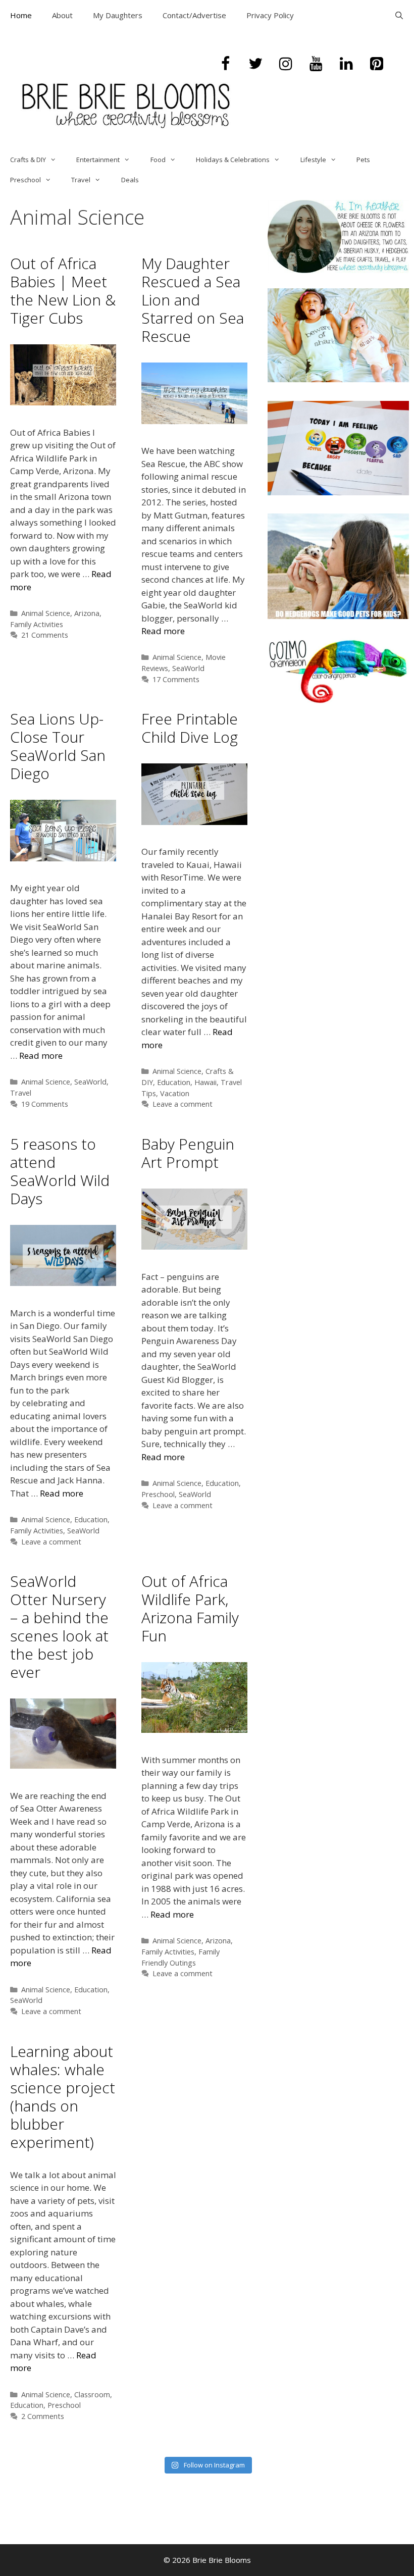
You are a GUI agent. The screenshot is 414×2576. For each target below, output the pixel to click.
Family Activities (37, 624)
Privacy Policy (270, 15)
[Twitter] (255, 64)
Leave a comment (183, 1104)
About (62, 15)
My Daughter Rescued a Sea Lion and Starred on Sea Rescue (193, 300)
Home (21, 15)
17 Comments (176, 679)
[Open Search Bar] (399, 15)
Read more (163, 631)
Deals (130, 180)
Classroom (92, 2394)
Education (174, 1082)
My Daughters (118, 15)
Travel (81, 180)
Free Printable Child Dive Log (190, 728)
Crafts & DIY (28, 160)
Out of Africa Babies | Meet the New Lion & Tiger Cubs (63, 291)
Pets (363, 160)
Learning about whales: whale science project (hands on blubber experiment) (63, 2097)
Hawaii (205, 1082)
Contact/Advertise (194, 15)
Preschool (25, 180)
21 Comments (45, 635)
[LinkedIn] (346, 64)
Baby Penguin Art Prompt (188, 1153)
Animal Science (46, 613)
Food (158, 160)
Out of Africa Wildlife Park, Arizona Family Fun (190, 1608)
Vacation (175, 1093)
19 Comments (45, 1104)
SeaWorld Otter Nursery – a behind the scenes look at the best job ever (59, 1627)
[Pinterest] (377, 64)
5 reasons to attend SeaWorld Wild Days (60, 1171)
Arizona (87, 613)
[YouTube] (316, 64)
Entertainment (98, 160)
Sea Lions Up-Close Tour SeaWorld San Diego (58, 746)
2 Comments (43, 2416)
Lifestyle (313, 160)
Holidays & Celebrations (233, 160)
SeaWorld (188, 668)
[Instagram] (286, 64)
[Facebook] (225, 64)
